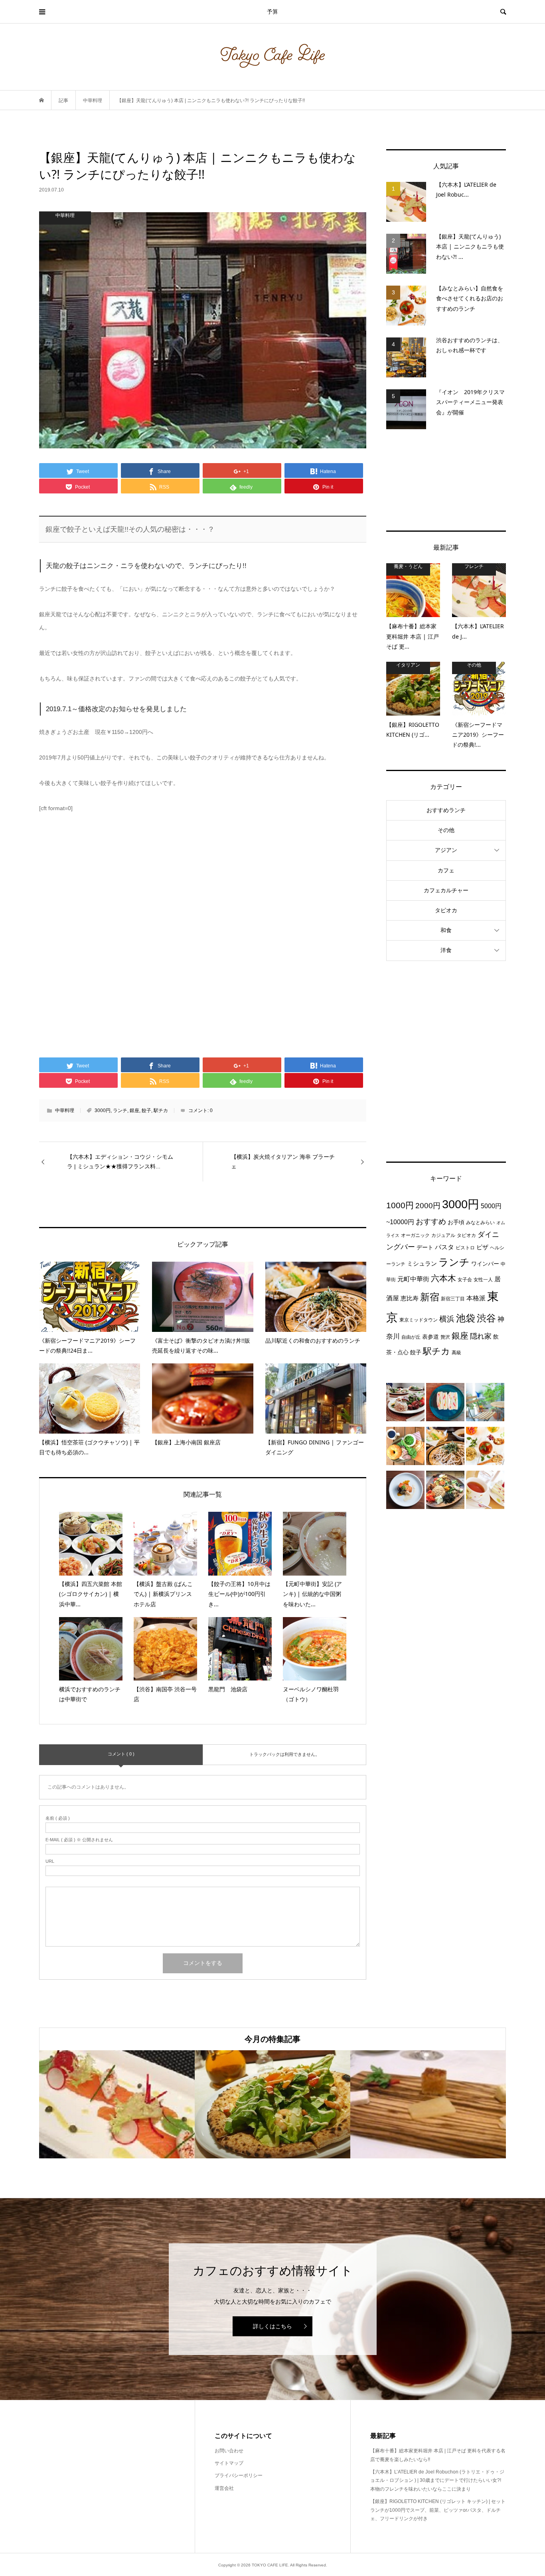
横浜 (447, 1319)
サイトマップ (229, 2463)
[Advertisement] (446, 480)
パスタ (444, 1247)
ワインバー (485, 1264)
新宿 (430, 1297)
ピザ (482, 1247)
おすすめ (431, 1222)
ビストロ (465, 1248)
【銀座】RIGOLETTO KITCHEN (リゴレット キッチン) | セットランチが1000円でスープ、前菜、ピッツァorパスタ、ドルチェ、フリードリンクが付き (438, 2510)
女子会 (465, 1280)
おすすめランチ (446, 810)
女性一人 (483, 1280)
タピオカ (446, 910)
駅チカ (161, 1110)
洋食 (446, 950)
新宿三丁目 (453, 1299)
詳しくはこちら (272, 2326)
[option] (117, 2104)
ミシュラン (422, 1263)
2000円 (428, 1206)
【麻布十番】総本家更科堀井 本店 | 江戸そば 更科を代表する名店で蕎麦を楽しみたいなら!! (438, 2455)
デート (425, 1247)
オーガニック (415, 1235)
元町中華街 (413, 1279)
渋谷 (486, 1318)
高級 (456, 1353)
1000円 (400, 1205)
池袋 (466, 1318)
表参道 (430, 1337)
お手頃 (456, 1222)
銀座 (134, 1110)
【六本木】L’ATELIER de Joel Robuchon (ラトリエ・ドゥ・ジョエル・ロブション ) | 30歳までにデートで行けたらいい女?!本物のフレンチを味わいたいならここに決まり (437, 2480)
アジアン (446, 850)
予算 (272, 12)
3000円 (103, 1110)
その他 (446, 830)
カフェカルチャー (446, 890)
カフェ (446, 870)
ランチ (120, 1110)
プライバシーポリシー (239, 2475)
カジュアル (443, 1235)
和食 (446, 930)
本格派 (476, 1298)
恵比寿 (410, 1298)
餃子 (146, 1110)
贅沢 (445, 1337)
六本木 (443, 1278)
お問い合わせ (229, 2451)
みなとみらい (480, 1223)
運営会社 (224, 2488)
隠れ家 (481, 1336)
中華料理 (65, 1110)
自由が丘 (411, 1337)
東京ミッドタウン (419, 1320)
